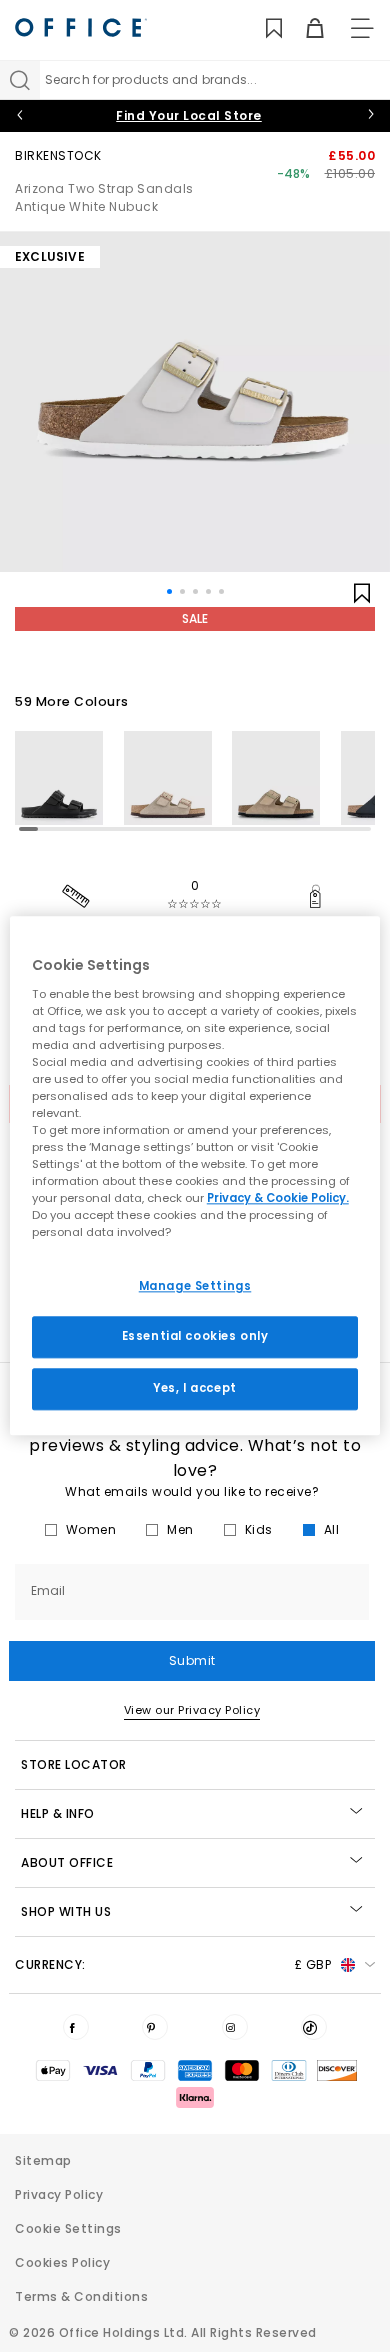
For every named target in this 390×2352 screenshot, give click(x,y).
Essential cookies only (195, 1337)
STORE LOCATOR (74, 1764)
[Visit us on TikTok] (314, 2027)
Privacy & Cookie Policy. (278, 1199)
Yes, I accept (194, 1389)
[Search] (20, 80)
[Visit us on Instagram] (235, 2027)
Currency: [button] (173, 1964)
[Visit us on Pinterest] (155, 2027)
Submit (192, 1660)
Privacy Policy (59, 2194)
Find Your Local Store (189, 115)
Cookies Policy (62, 2262)
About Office (67, 1862)
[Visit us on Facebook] (76, 2027)
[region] (195, 1175)
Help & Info (58, 1813)
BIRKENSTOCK (58, 155)
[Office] (81, 27)
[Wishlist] (262, 28)
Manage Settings (195, 1286)
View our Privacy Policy (192, 1710)
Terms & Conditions (81, 2296)
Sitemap (43, 2160)
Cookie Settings (68, 2228)
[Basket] (303, 28)
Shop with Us (66, 1911)
